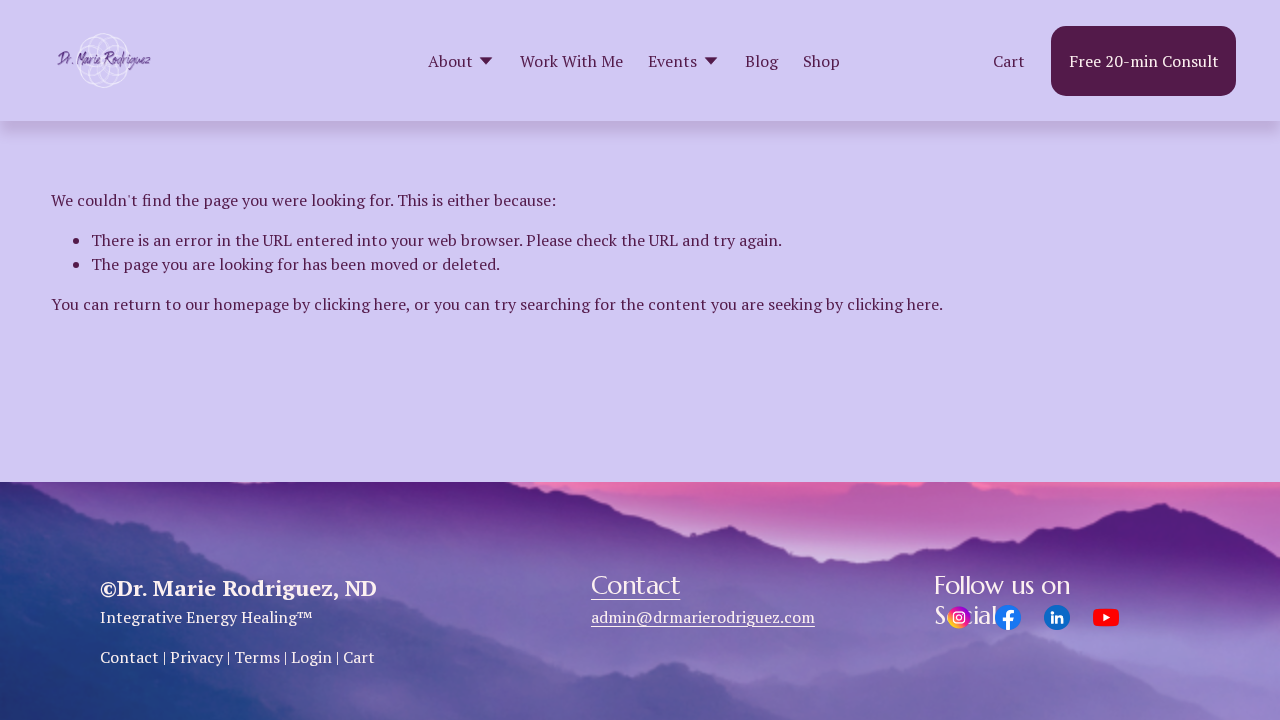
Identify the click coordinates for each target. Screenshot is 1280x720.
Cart (1009, 61)
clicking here (360, 304)
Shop (821, 61)
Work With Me (571, 61)
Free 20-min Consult (1144, 61)
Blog (761, 61)
